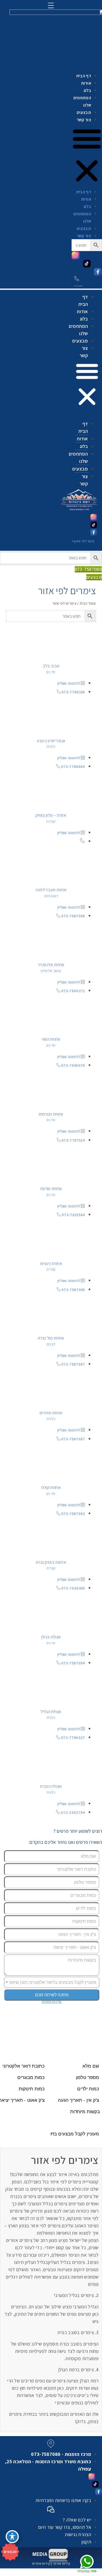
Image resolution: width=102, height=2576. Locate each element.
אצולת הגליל (51, 1712)
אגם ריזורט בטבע (51, 741)
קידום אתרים (41, 2563)
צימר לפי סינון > (83, 541)
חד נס (51, 672)
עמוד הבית (88, 603)
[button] (87, 385)
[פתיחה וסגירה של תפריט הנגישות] (12, 2537)
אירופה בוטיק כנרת (51, 1562)
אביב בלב (51, 666)
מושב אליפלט (51, 971)
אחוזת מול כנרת (51, 1338)
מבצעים (84, 112)
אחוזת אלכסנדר (51, 965)
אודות (86, 83)
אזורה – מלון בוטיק (51, 815)
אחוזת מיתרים (51, 1413)
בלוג (87, 90)
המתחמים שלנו (82, 101)
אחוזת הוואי (51, 1039)
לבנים (51, 1344)
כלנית (51, 746)
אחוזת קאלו (51, 1487)
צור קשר (84, 120)
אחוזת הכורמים (51, 1114)
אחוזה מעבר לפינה (51, 890)
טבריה (51, 821)
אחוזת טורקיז (51, 1189)
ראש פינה (51, 896)
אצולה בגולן (51, 1637)
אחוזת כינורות (51, 1263)
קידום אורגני (61, 2563)
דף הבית (84, 76)
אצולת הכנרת (51, 1786)
